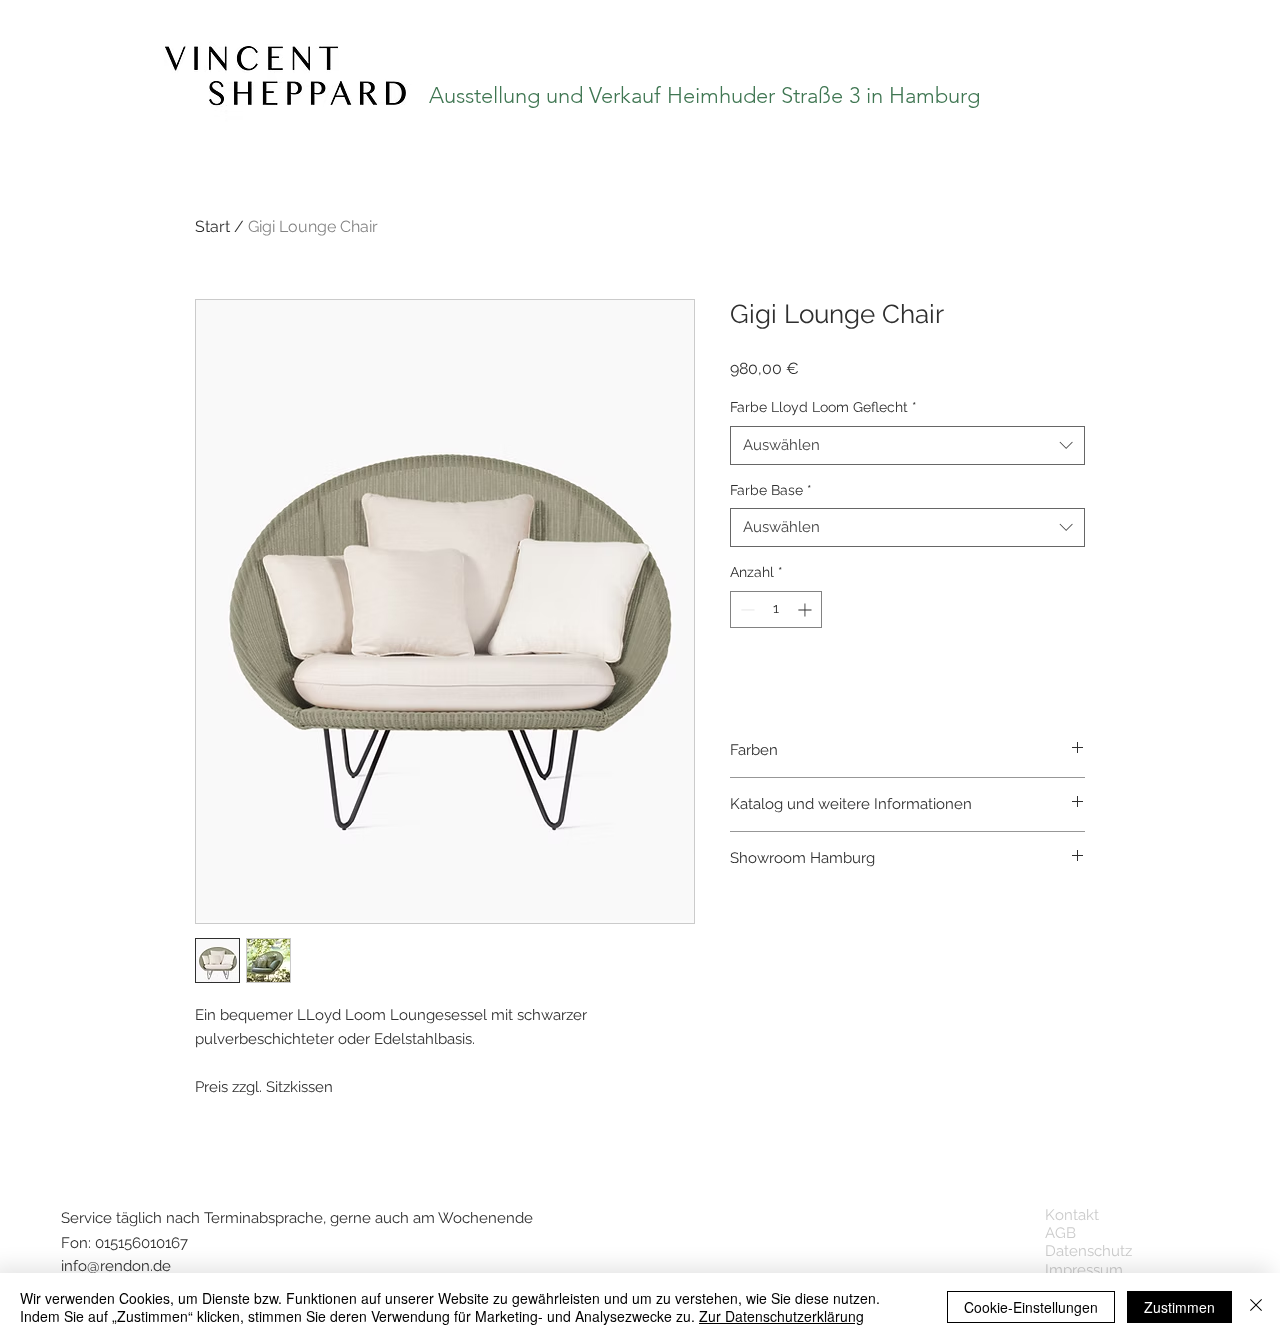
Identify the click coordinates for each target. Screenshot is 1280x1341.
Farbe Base (771, 490)
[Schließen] (1256, 1307)
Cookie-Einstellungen (1031, 1307)
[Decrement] (745, 609)
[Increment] (806, 609)
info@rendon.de (116, 1266)
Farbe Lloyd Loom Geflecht (823, 407)
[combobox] (907, 445)
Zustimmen (1179, 1307)
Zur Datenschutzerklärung (781, 1316)
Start (212, 226)
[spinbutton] (776, 609)
